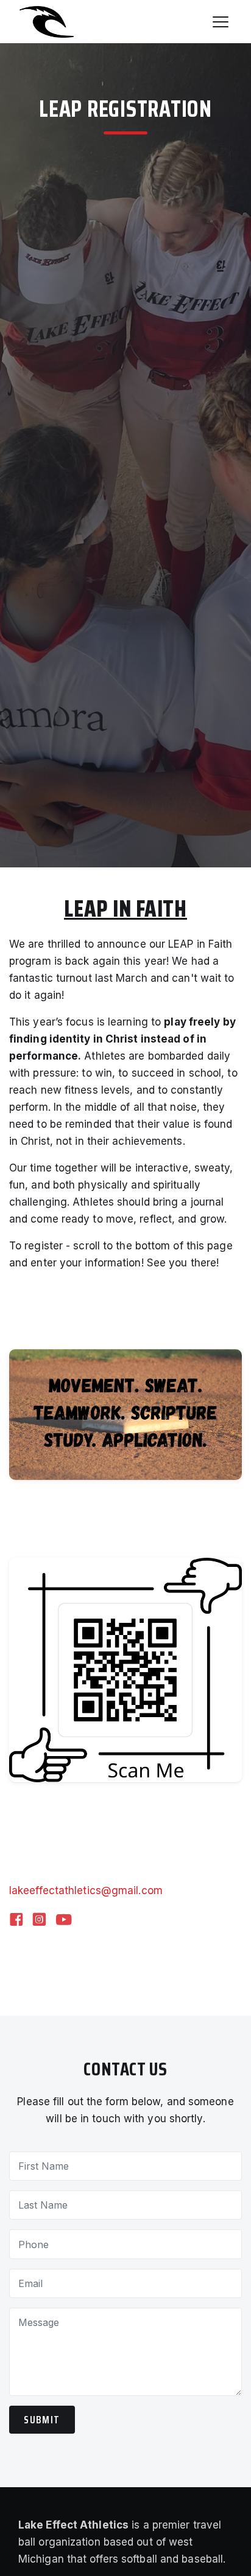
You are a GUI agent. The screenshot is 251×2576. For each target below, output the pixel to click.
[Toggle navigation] (221, 22)
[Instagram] (39, 1921)
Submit (42, 2420)
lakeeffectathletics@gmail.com (86, 1890)
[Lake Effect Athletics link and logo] (42, 22)
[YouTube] (64, 1921)
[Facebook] (16, 1921)
